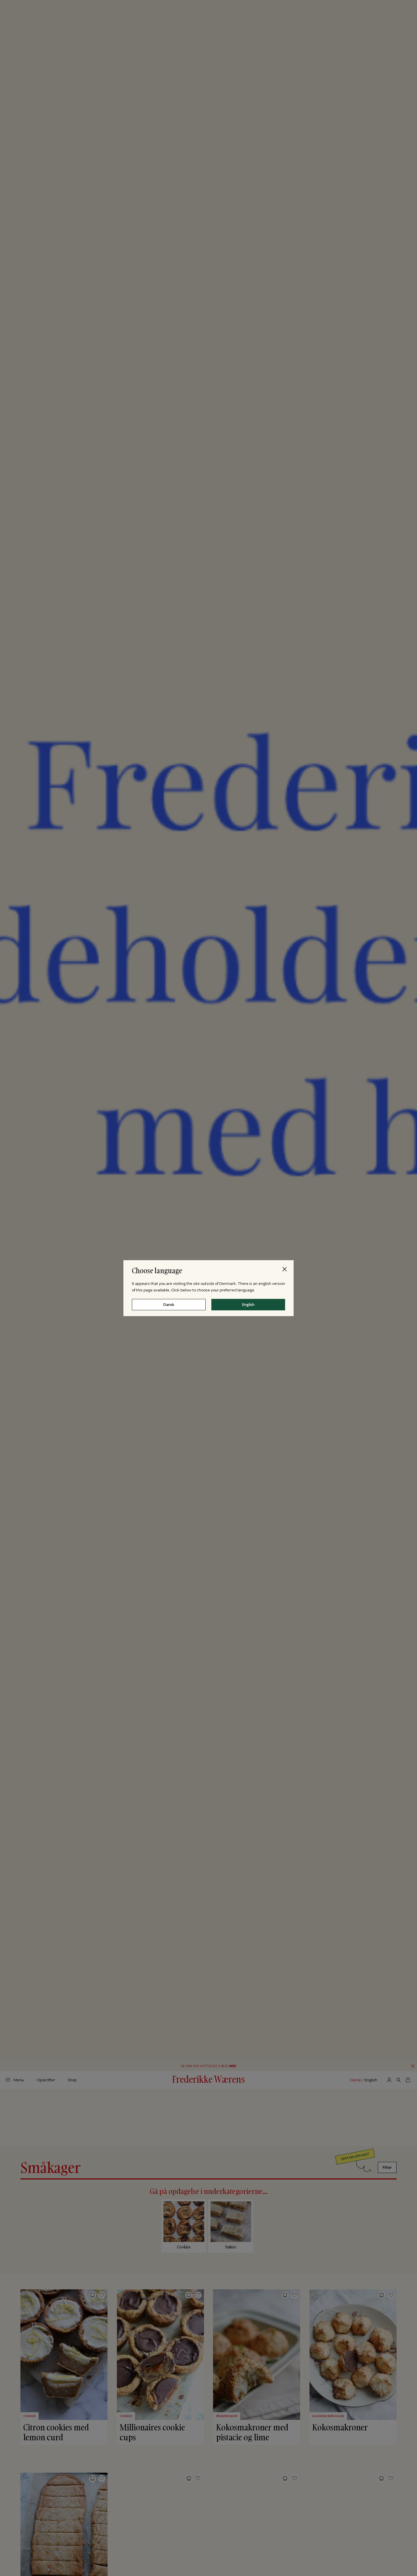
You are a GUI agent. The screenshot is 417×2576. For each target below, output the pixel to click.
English (248, 1304)
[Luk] (285, 1269)
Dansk (169, 1304)
